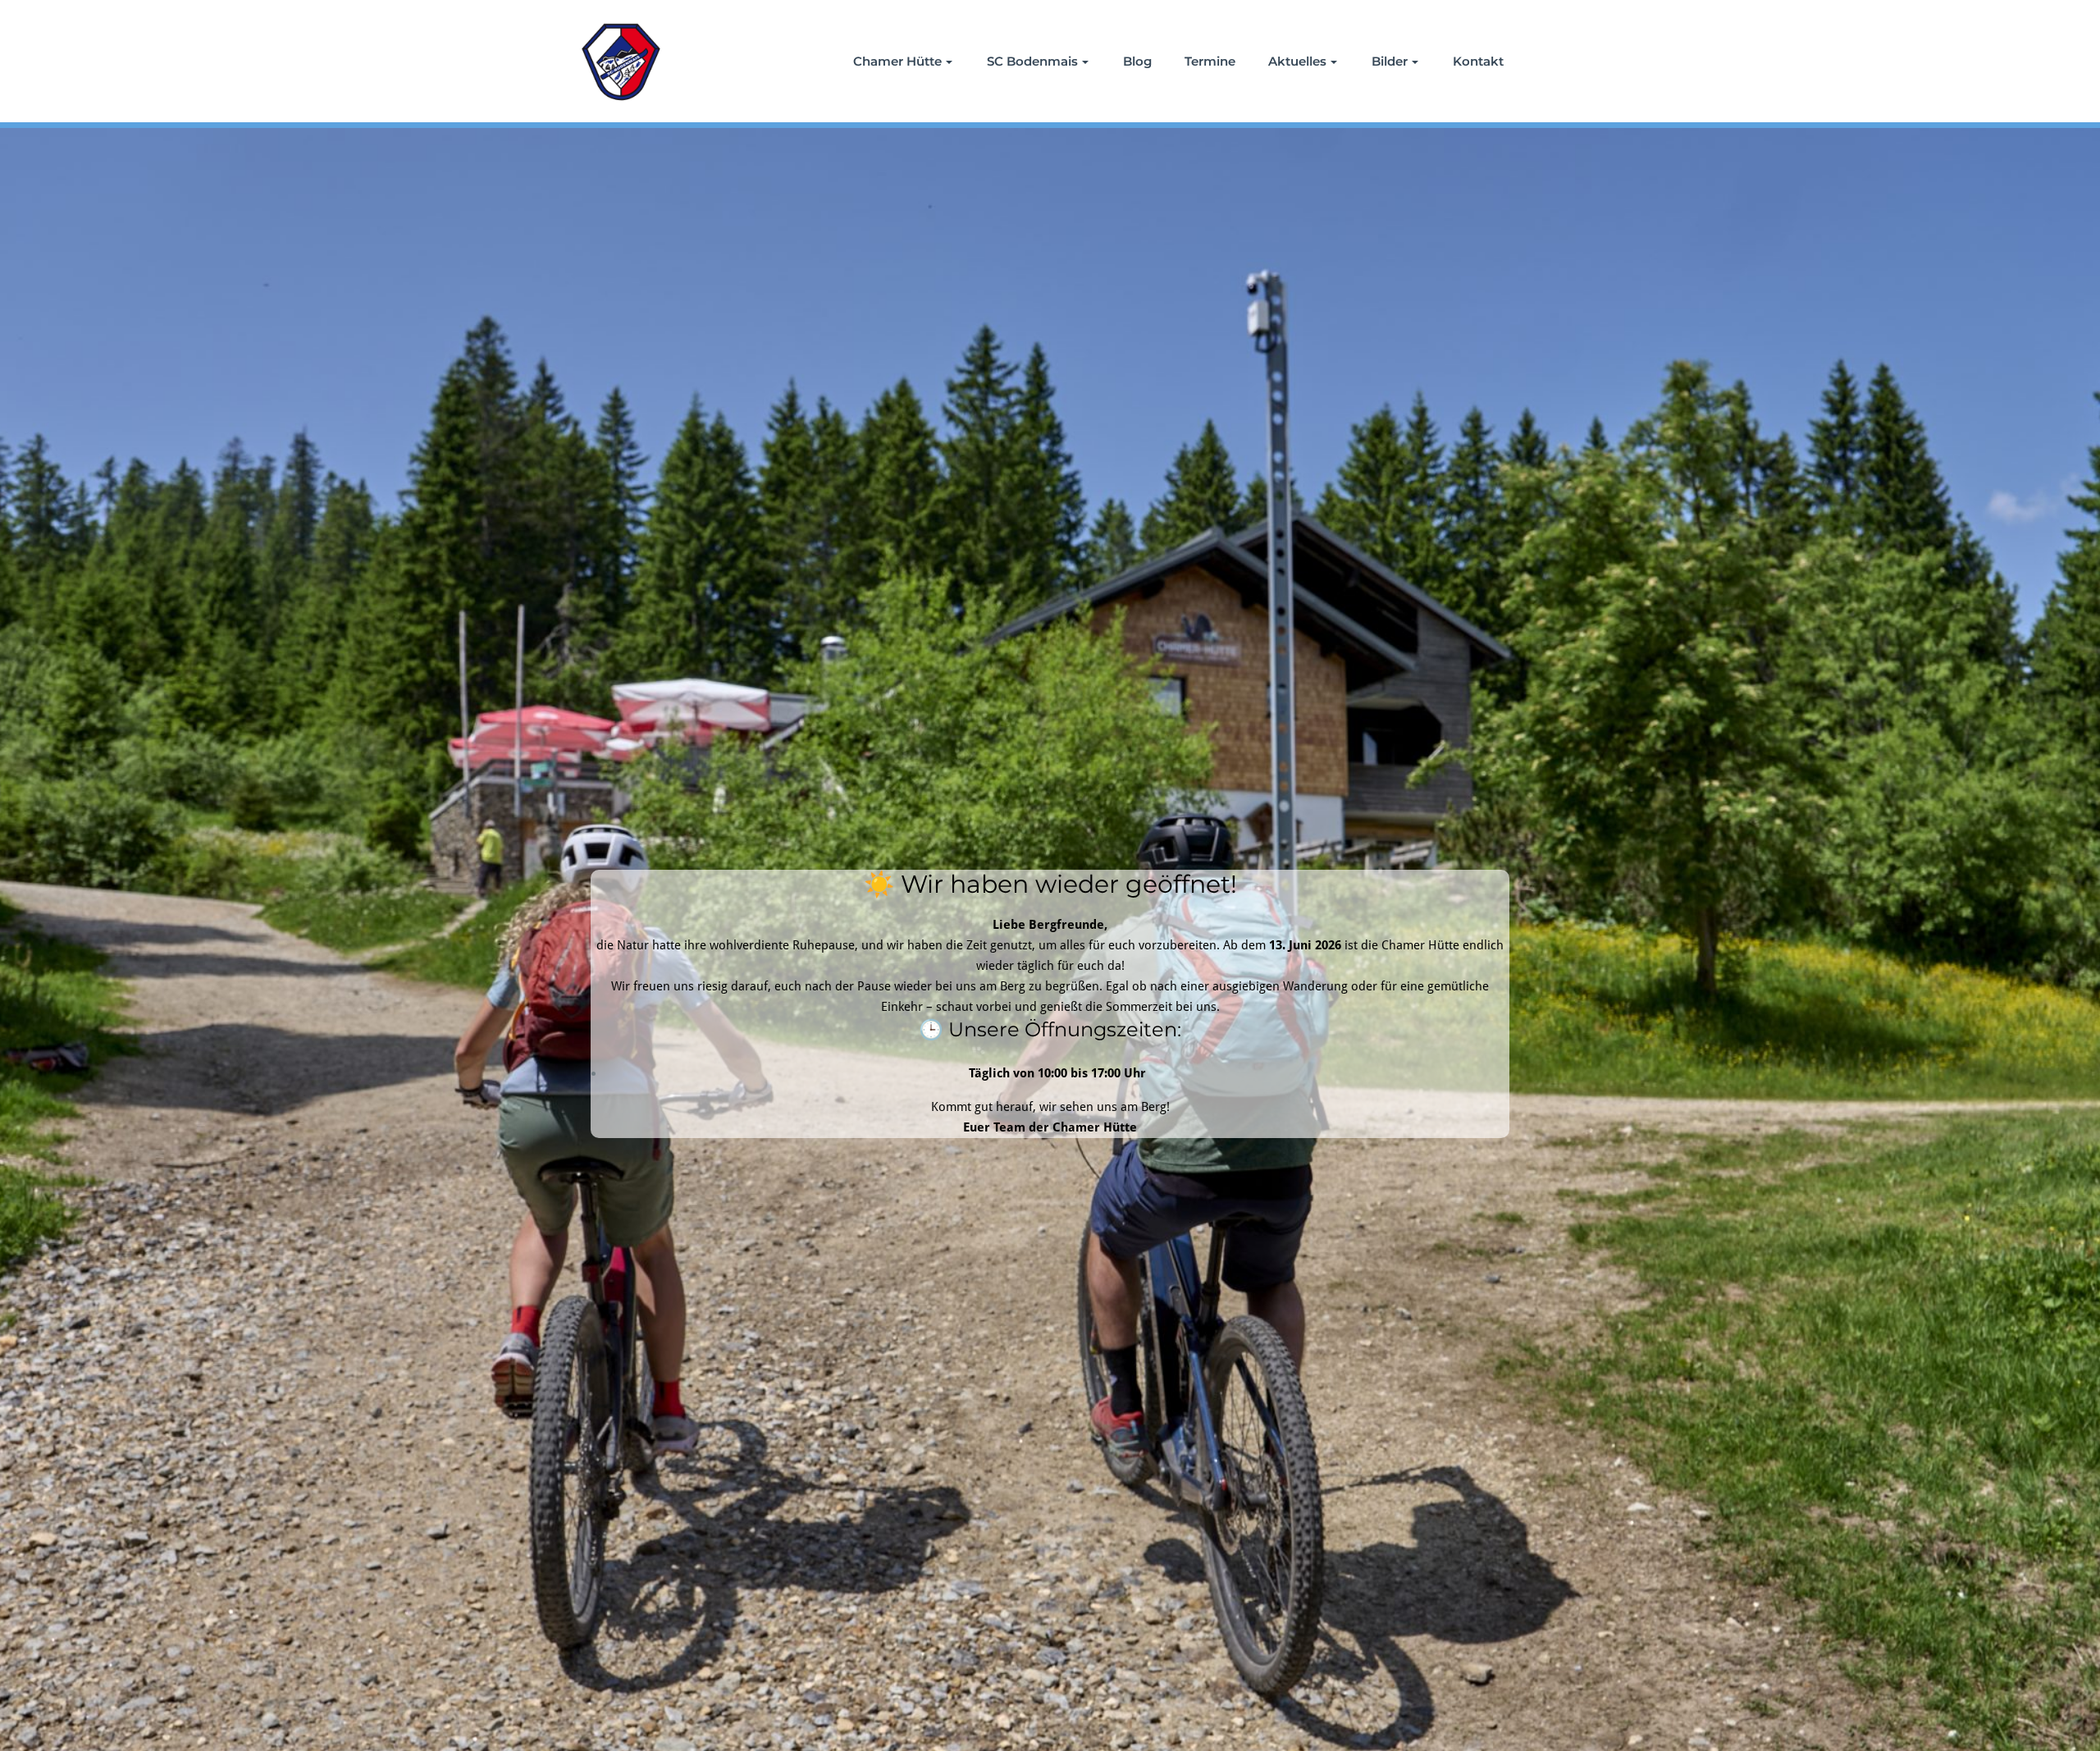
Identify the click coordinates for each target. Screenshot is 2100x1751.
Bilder (1390, 61)
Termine (1210, 61)
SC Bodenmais (1032, 61)
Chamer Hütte (897, 61)
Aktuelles (1297, 61)
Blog (1137, 61)
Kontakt (1478, 61)
